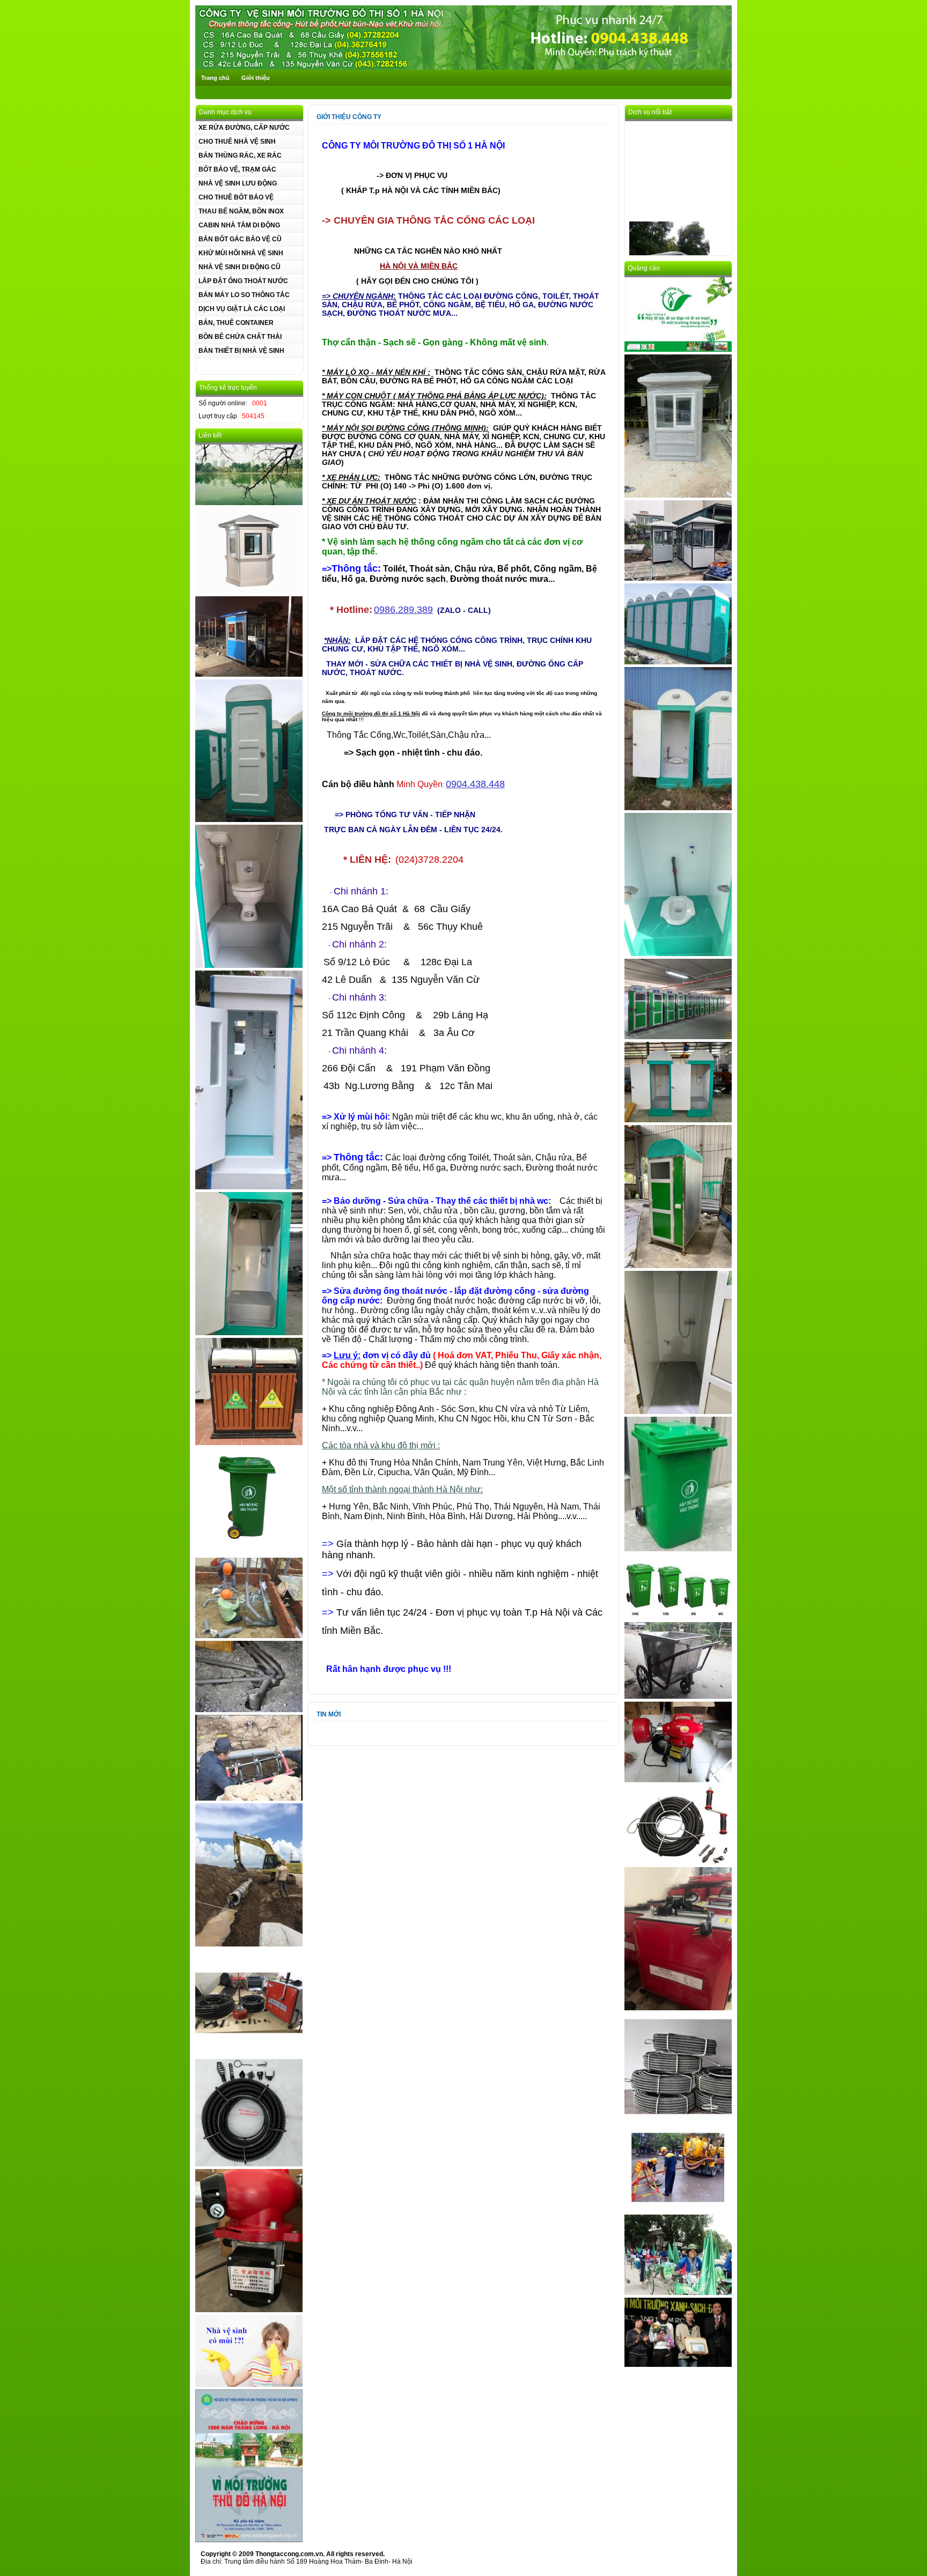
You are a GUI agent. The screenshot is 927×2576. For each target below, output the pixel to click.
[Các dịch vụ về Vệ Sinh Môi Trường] (464, 68)
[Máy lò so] (678, 2008)
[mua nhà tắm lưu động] (249, 1187)
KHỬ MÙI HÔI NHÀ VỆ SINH (241, 253)
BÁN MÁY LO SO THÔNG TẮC (244, 295)
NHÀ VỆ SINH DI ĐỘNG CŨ (240, 267)
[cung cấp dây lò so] (678, 2118)
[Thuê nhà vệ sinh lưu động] (678, 662)
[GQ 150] (249, 2054)
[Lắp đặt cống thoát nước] (249, 1798)
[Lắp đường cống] (249, 1944)
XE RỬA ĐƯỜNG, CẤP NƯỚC (244, 128)
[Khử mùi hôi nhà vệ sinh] (249, 2385)
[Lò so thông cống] (249, 2164)
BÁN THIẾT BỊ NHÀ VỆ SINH (241, 351)
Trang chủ (215, 78)
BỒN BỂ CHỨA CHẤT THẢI (240, 337)
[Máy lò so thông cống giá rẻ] (678, 1780)
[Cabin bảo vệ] (678, 495)
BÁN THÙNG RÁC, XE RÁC (240, 156)
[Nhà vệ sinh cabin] (678, 954)
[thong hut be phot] (249, 2540)
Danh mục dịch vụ (225, 112)
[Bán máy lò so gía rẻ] (249, 2310)
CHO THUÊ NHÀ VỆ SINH (237, 142)
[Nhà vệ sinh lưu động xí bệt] (249, 966)
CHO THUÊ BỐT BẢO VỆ (236, 197)
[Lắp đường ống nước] (249, 1636)
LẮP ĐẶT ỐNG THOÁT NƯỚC (243, 281)
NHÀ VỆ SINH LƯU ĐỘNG (238, 183)
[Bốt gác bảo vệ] (249, 591)
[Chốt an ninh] (249, 675)
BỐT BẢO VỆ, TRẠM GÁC (237, 169)
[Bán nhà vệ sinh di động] (249, 820)
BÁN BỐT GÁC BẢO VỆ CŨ (240, 239)
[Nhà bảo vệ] (678, 579)
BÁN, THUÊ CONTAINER (236, 323)
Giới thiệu (256, 78)
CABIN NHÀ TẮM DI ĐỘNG (239, 225)
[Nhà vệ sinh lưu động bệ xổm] (678, 808)
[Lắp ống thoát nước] (249, 1710)
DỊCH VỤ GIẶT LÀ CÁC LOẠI (242, 309)
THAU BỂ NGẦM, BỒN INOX (241, 211)
